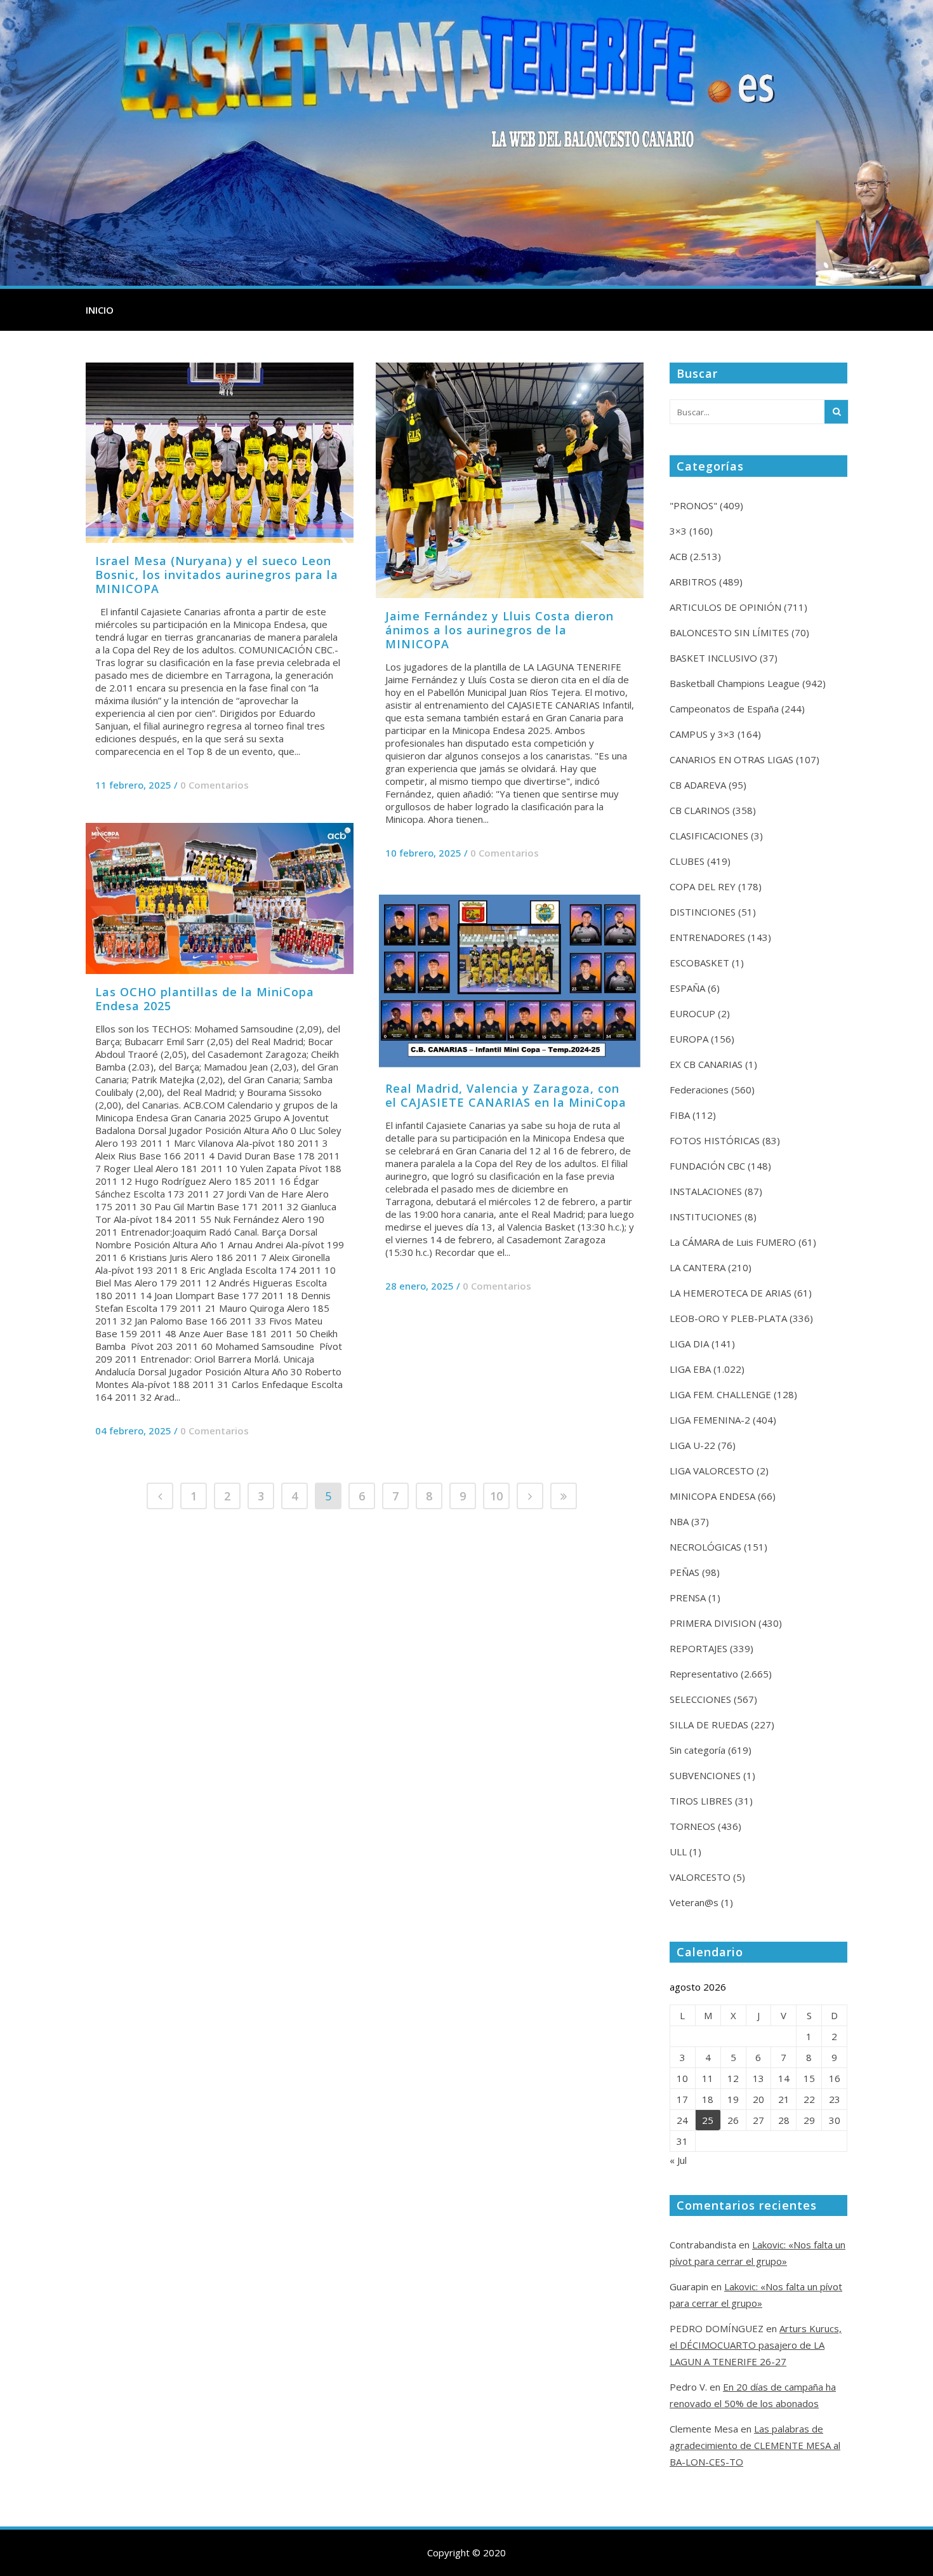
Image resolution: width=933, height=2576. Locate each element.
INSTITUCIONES (706, 1217)
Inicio (100, 310)
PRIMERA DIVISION (713, 1623)
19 (733, 2099)
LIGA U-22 (692, 1445)
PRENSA (688, 1598)
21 (784, 2099)
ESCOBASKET (699, 963)
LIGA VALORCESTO (712, 1471)
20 (758, 2099)
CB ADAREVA (698, 785)
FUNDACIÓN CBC (707, 1166)
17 (682, 2099)
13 (758, 2078)
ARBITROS (693, 582)
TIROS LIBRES (701, 1801)
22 (809, 2099)
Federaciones (699, 1090)
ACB (678, 556)
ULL (678, 1852)
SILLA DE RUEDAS (709, 1725)
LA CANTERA (698, 1267)
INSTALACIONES (706, 1191)
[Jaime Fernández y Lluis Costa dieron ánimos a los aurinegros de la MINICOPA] (510, 480)
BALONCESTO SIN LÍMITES (729, 632)
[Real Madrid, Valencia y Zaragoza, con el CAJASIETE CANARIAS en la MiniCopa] (510, 981)
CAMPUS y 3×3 (702, 734)
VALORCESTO (700, 1877)
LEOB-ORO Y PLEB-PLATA (728, 1318)
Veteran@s (694, 1902)
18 (708, 2099)
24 (682, 2120)
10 (496, 1496)
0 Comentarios (215, 785)
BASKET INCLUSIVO (713, 658)
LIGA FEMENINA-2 (710, 1420)
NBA (679, 1521)
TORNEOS (692, 1826)
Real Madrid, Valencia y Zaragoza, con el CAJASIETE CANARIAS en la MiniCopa (506, 1095)
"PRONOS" (693, 505)
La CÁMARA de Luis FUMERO (733, 1242)
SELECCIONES (700, 1699)
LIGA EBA (690, 1369)
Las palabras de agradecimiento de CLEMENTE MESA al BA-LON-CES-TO (755, 2445)
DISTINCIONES (703, 912)
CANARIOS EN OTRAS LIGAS (731, 759)
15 (809, 2078)
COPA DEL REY (703, 886)
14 (784, 2078)
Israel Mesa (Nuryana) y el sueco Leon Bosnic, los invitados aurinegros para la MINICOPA (217, 575)
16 (835, 2078)
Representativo (704, 1674)
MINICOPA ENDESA (712, 1496)
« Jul (678, 2160)
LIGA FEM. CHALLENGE (720, 1394)
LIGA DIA (689, 1344)
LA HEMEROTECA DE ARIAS (731, 1293)
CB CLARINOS (700, 810)
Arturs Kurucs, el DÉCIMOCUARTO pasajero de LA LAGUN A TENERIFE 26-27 (756, 2345)
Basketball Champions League (735, 683)
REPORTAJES (698, 1648)
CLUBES (687, 861)
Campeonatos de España (724, 709)
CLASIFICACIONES (709, 836)
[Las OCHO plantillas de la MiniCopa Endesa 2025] (220, 898)
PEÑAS (685, 1572)
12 (733, 2078)
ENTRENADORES (707, 937)
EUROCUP (692, 1013)
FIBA (680, 1115)
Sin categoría (698, 1750)
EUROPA (689, 1039)
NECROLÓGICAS (705, 1547)
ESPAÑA (687, 988)
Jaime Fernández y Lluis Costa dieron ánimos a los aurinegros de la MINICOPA (500, 630)
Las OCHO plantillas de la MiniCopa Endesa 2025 (205, 999)
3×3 (678, 531)
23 (835, 2099)
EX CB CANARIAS (706, 1064)
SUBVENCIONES (705, 1775)
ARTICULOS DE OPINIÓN (725, 607)
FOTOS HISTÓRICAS (715, 1140)
